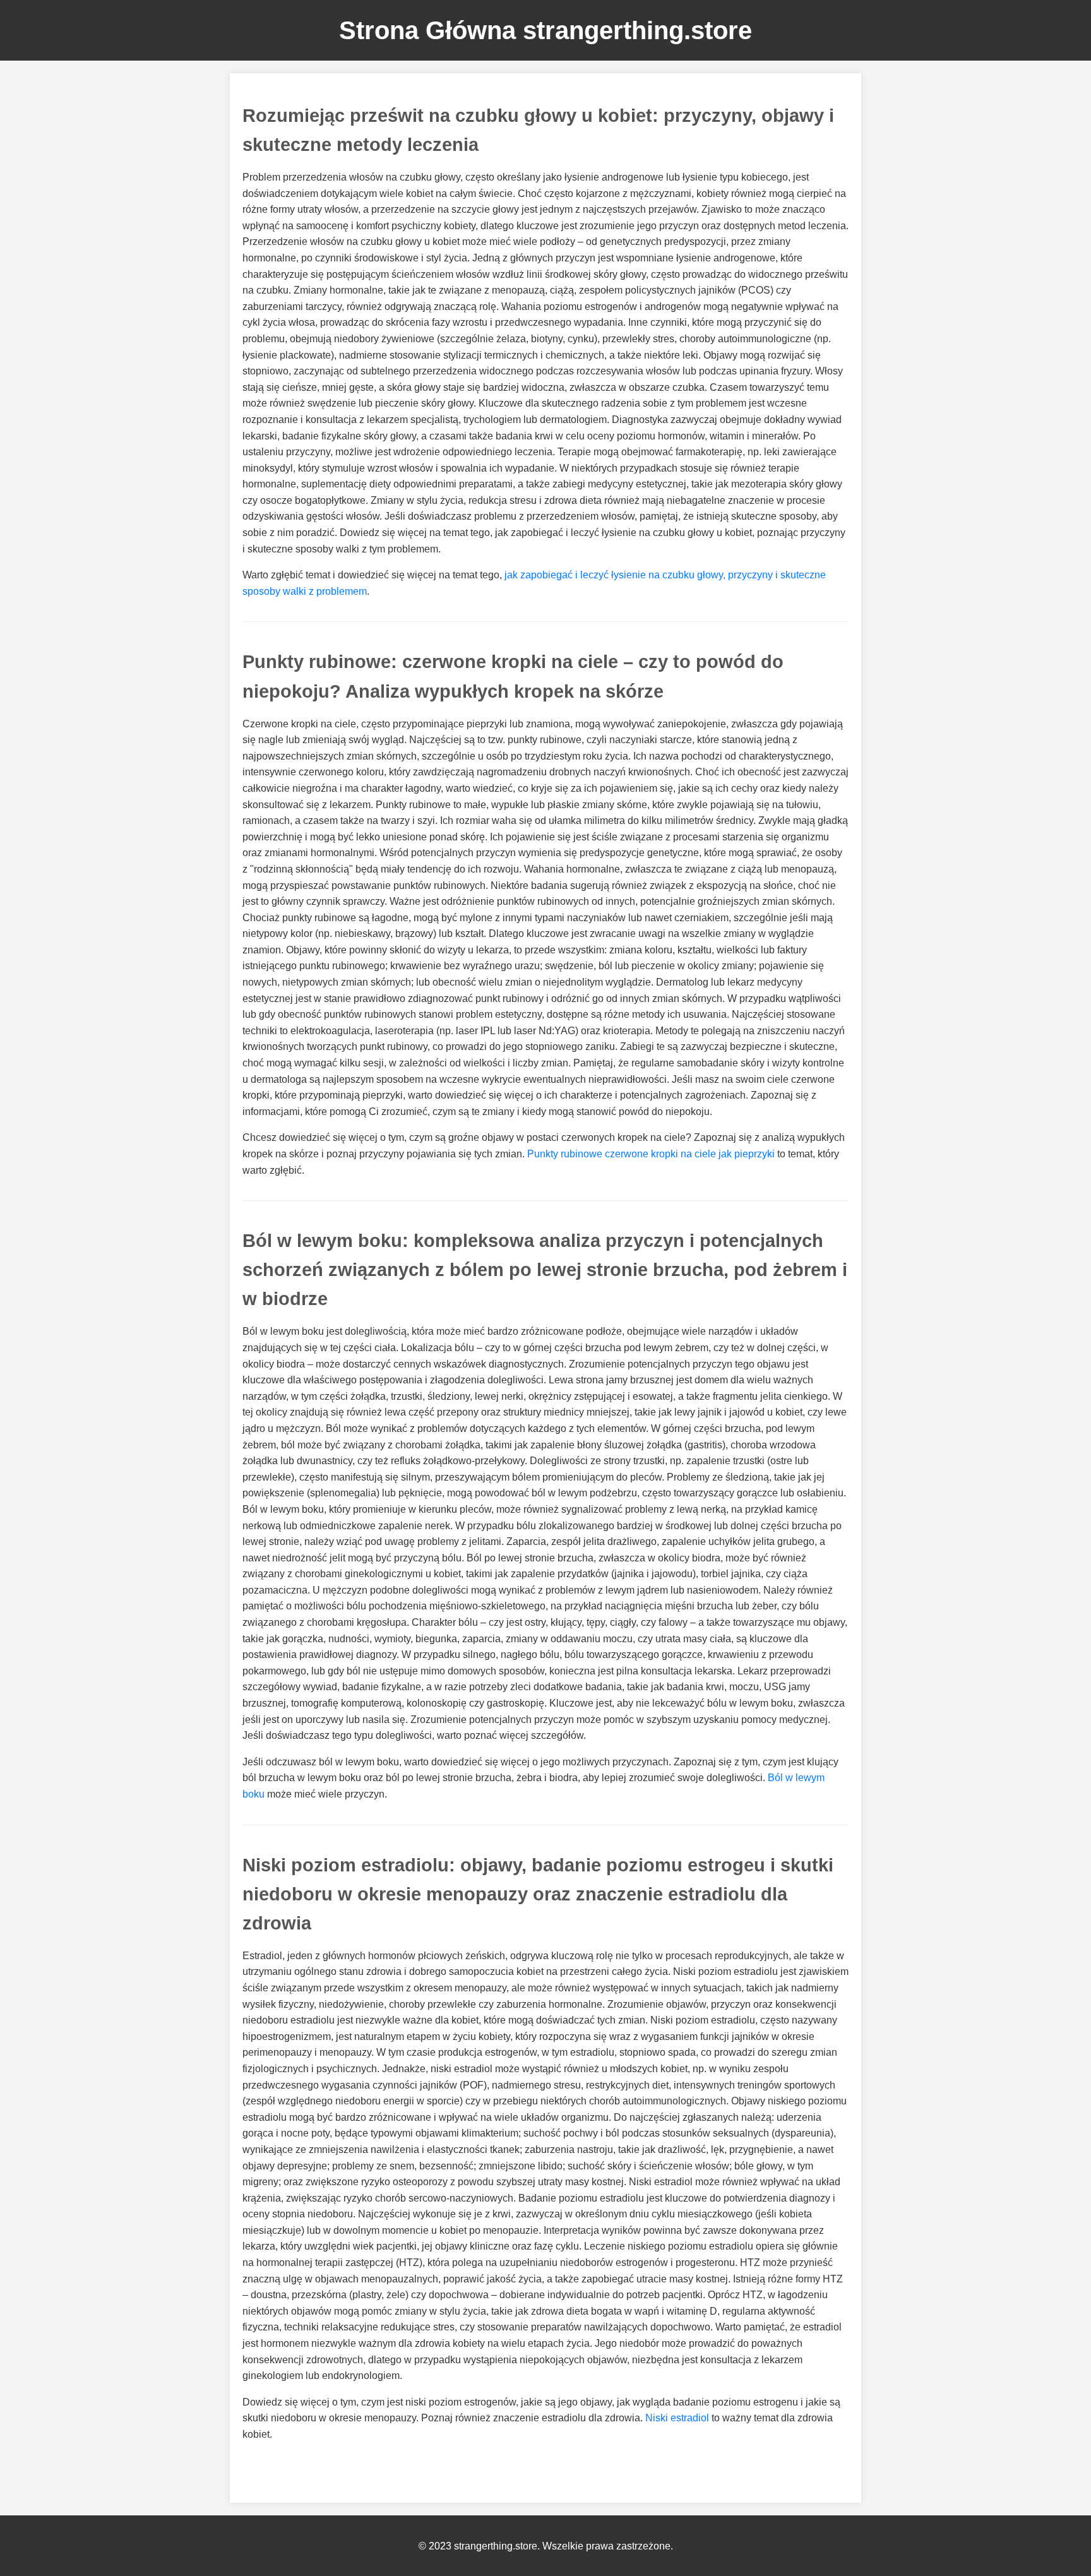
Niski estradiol (677, 2418)
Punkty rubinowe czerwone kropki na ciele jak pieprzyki (651, 1154)
